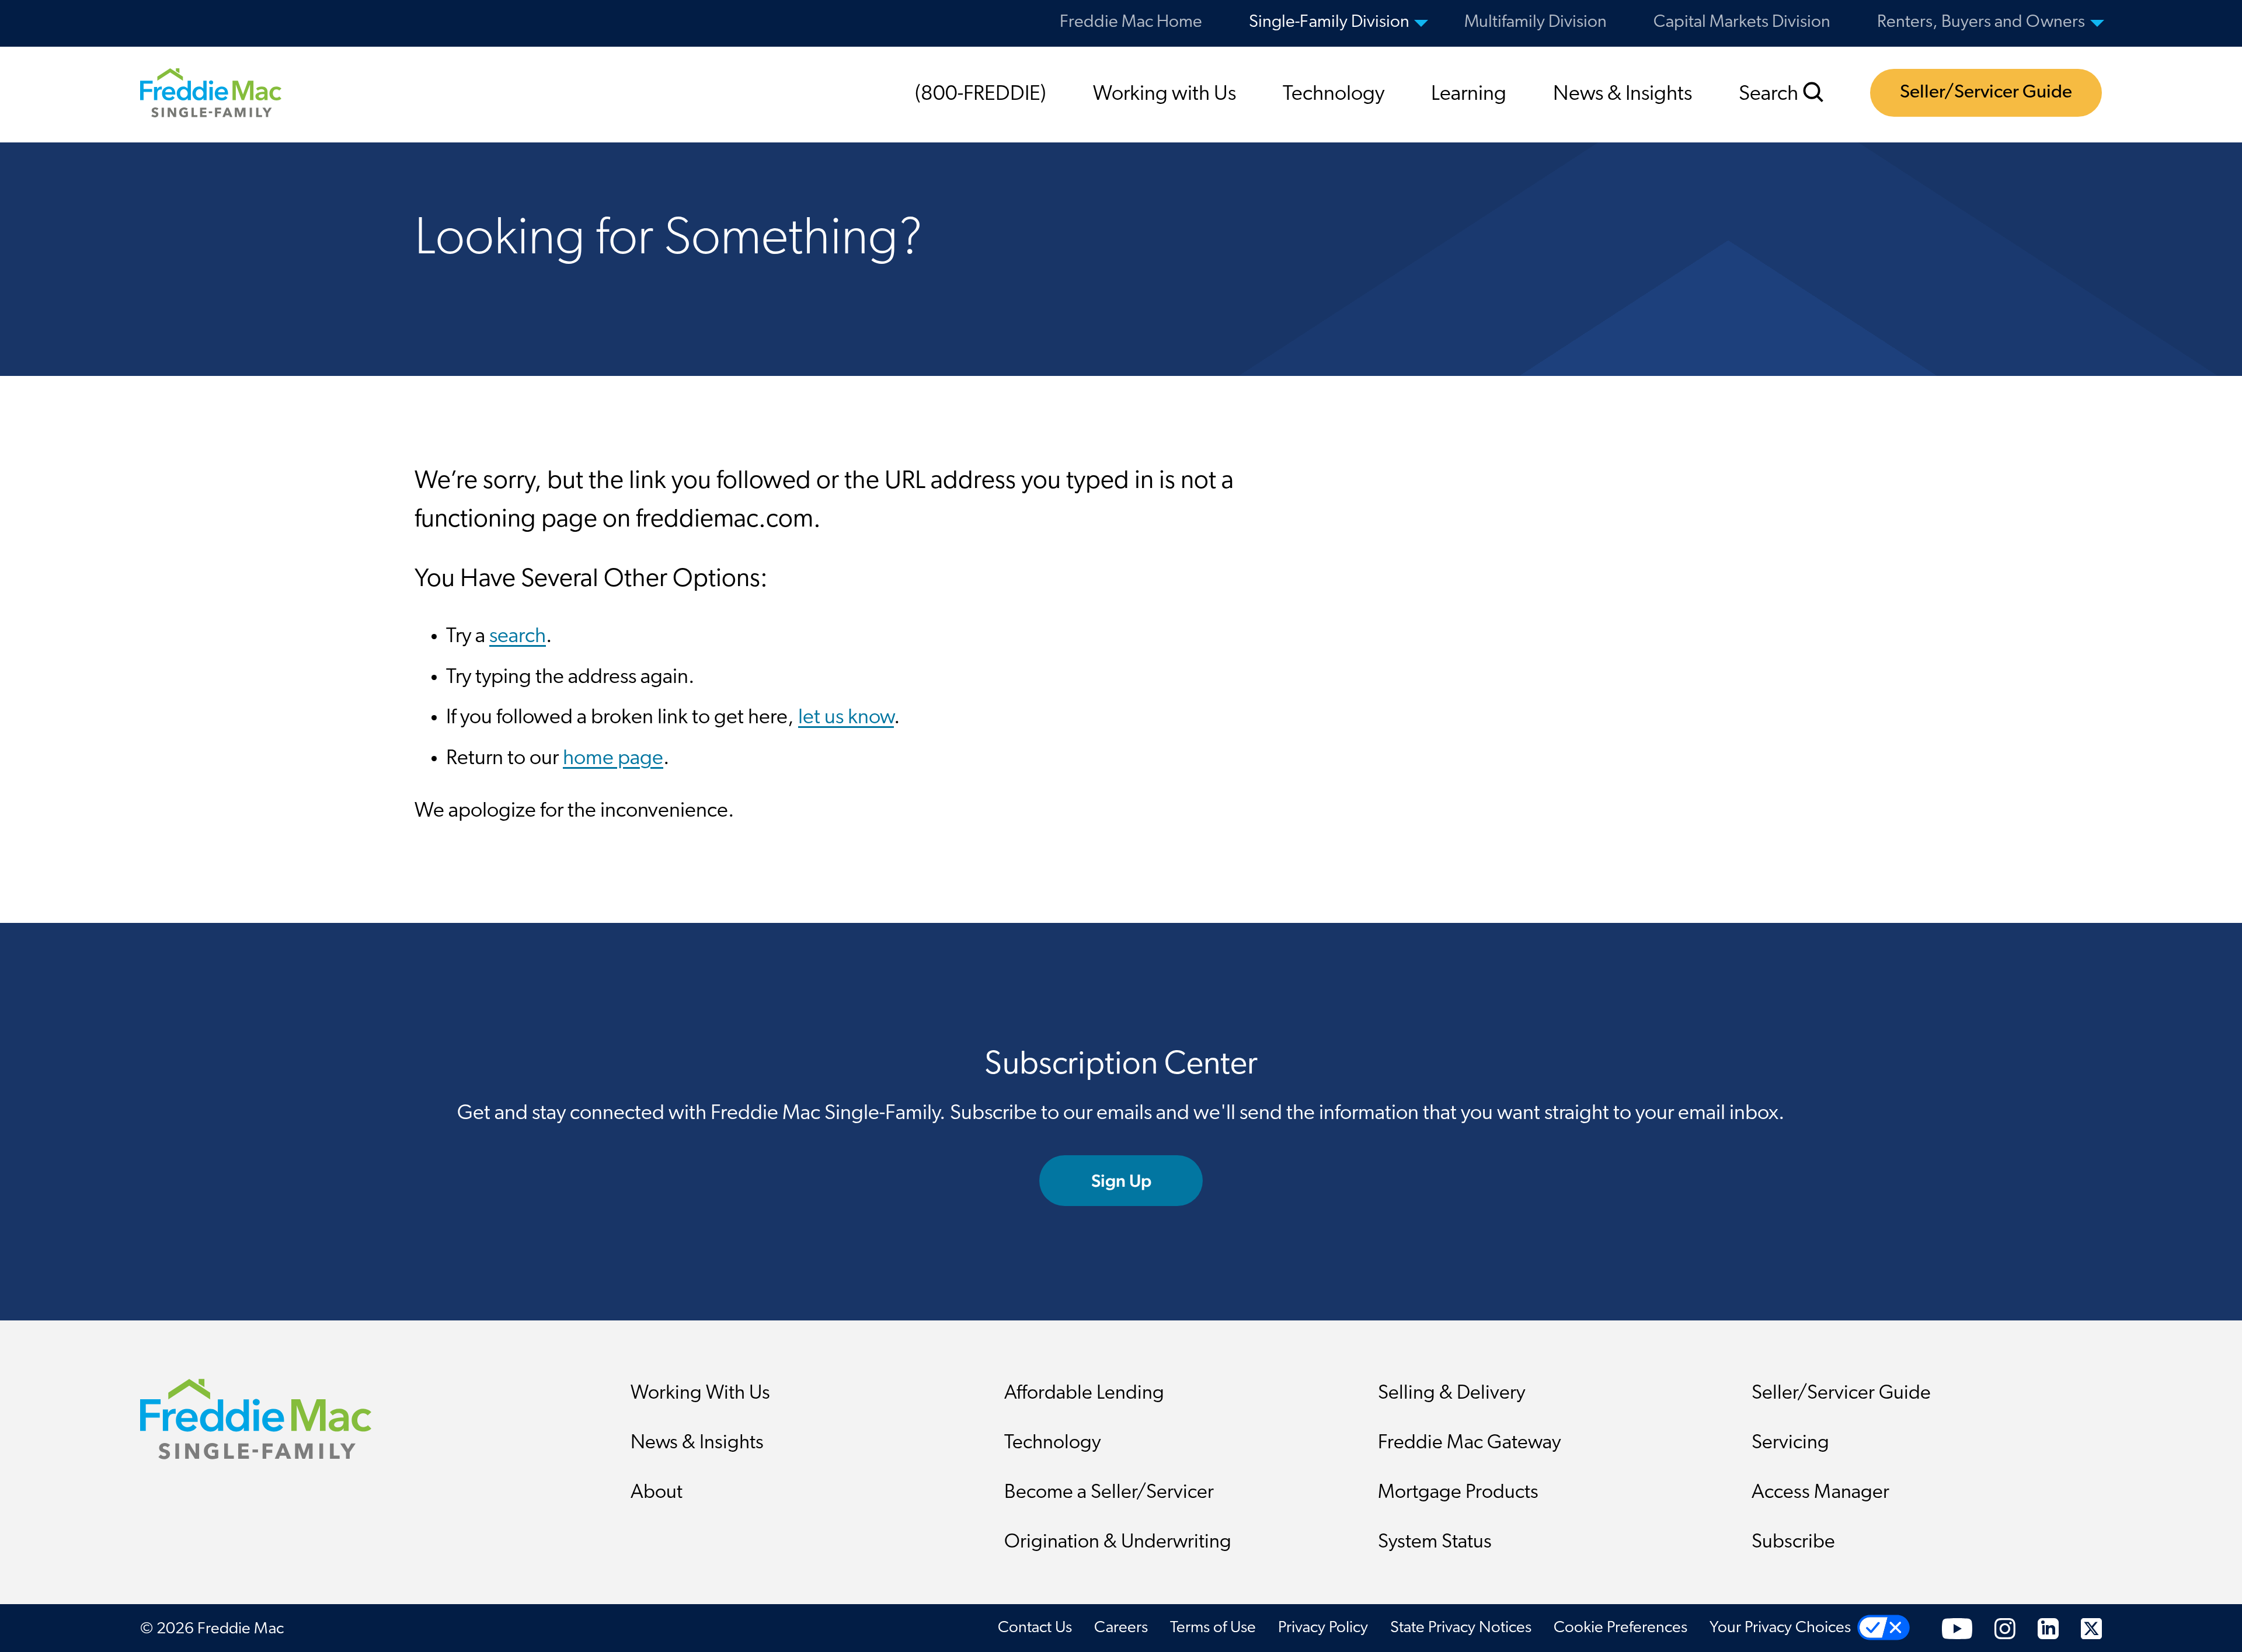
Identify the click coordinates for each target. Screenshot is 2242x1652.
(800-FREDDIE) (981, 95)
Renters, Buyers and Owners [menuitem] (1981, 22)
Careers (1121, 1628)
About (657, 1493)
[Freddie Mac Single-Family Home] (211, 92)
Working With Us (700, 1394)
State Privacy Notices (1461, 1628)
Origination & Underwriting (1118, 1543)
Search (1771, 95)
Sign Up (1121, 1181)
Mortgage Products (1458, 1493)
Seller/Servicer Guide (1986, 93)
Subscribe (1793, 1543)
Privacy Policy (1323, 1628)
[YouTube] (1957, 1628)
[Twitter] (2091, 1628)
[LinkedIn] (2048, 1628)
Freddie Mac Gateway (1470, 1443)
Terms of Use (1213, 1628)
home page (613, 759)
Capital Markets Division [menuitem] (1742, 22)
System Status (1435, 1543)
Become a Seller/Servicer (1109, 1493)
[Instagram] (2005, 1628)
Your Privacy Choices (1780, 1628)
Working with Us (1164, 95)
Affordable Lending (1084, 1394)
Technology (1334, 95)
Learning (1469, 95)
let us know (846, 718)
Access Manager (1820, 1493)
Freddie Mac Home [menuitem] (1131, 22)
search (518, 637)
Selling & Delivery (1452, 1394)
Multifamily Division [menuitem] (1536, 22)
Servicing (1790, 1443)
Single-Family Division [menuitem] (1329, 22)
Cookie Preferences (1620, 1628)
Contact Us (1035, 1628)
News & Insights (1623, 95)
